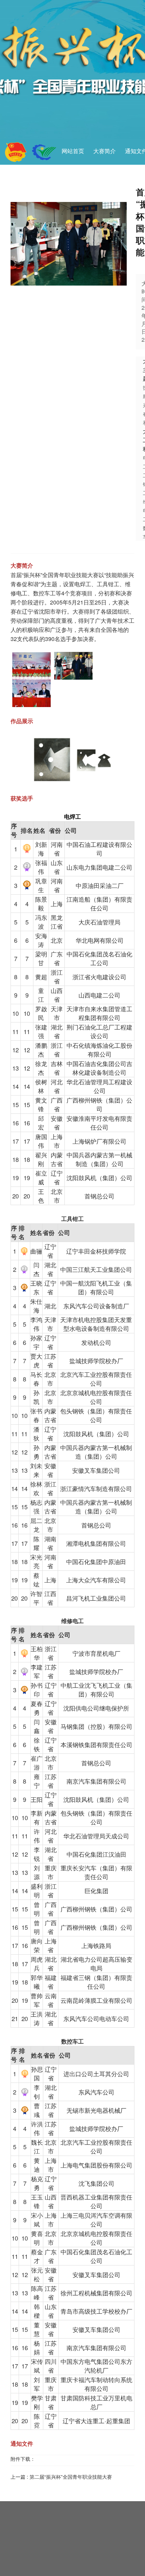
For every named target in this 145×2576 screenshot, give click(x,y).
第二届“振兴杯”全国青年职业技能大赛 (71, 2477)
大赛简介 (105, 151)
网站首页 (73, 151)
